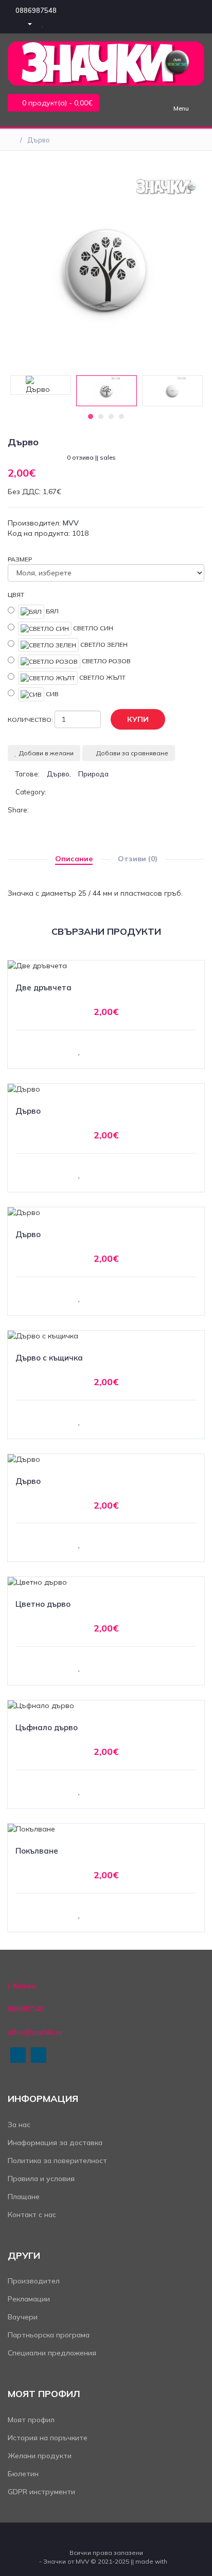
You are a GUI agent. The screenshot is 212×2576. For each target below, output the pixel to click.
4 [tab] (121, 416)
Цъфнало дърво (47, 1727)
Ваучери (23, 2317)
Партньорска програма (49, 2335)
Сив (51, 694)
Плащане (24, 2197)
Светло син (92, 628)
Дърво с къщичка (49, 1358)
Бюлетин (23, 2474)
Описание (74, 859)
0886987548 (36, 10)
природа (93, 774)
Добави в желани (46, 753)
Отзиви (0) (138, 859)
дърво (58, 774)
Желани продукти (40, 2456)
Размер (20, 559)
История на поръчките (48, 2438)
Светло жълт (102, 677)
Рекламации (29, 2299)
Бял (51, 611)
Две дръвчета (43, 987)
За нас (19, 2125)
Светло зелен (103, 644)
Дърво (39, 140)
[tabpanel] (107, 391)
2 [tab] (101, 416)
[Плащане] (77, 23)
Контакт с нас (32, 2215)
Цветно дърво (43, 1604)
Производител (34, 2281)
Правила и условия (41, 2179)
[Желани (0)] (44, 23)
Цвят (16, 595)
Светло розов (105, 660)
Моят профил (31, 2420)
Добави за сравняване (132, 753)
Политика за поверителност (57, 2161)
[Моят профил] (25, 23)
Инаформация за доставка (55, 2143)
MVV (71, 523)
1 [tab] (91, 416)
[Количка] (60, 23)
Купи (138, 719)
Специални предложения (52, 2353)
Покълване (37, 1851)
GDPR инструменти (41, 2492)
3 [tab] (111, 416)
